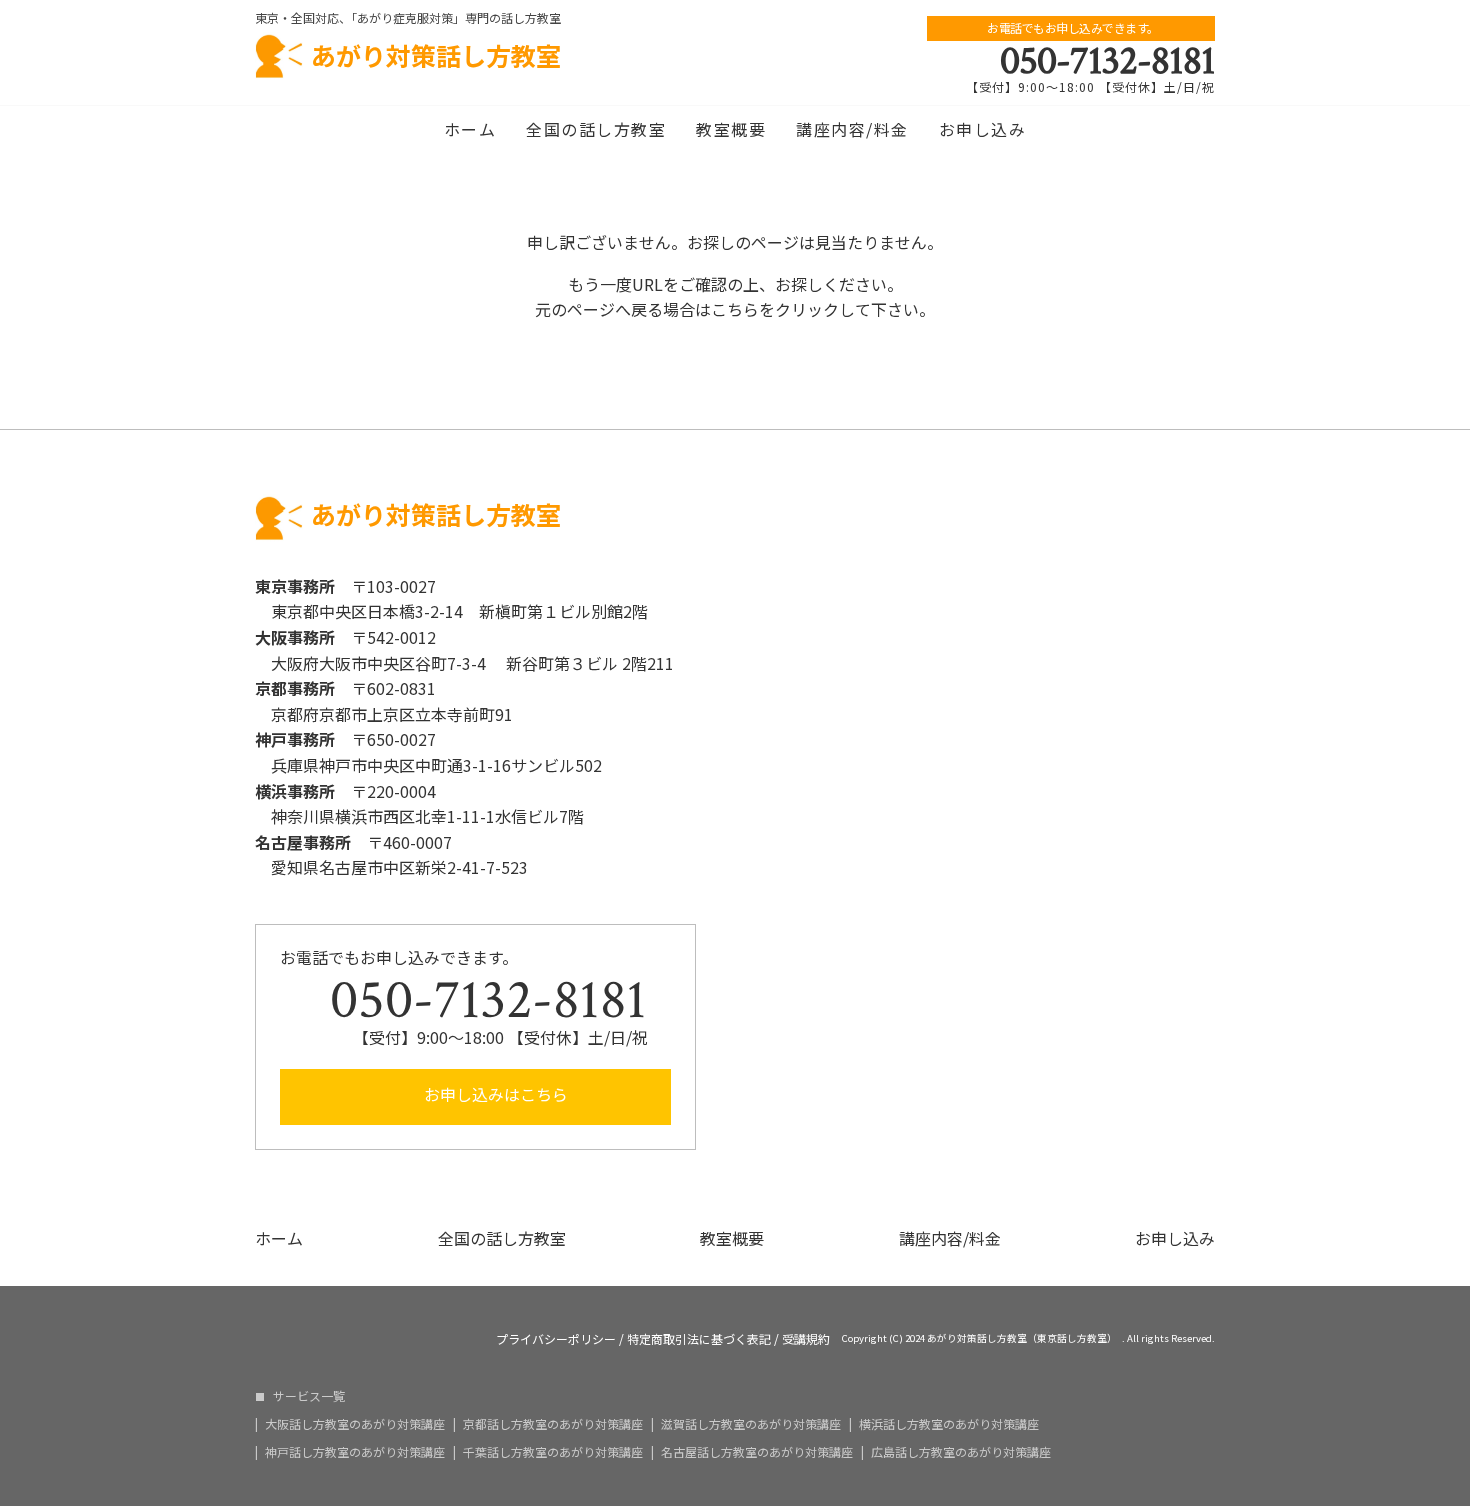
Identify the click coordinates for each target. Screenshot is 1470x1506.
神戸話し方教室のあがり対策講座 (355, 1452)
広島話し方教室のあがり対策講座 (961, 1452)
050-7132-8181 (1107, 61)
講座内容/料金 (852, 129)
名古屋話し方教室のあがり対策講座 (757, 1452)
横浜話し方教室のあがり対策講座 (949, 1424)
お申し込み (983, 129)
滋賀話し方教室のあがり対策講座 (751, 1424)
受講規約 (806, 1339)
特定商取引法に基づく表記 (699, 1339)
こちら (735, 309)
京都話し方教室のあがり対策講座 (553, 1424)
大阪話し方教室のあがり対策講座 (355, 1424)
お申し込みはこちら (494, 1094)
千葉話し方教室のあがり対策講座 (553, 1452)
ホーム (470, 129)
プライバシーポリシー (556, 1339)
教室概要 (731, 129)
